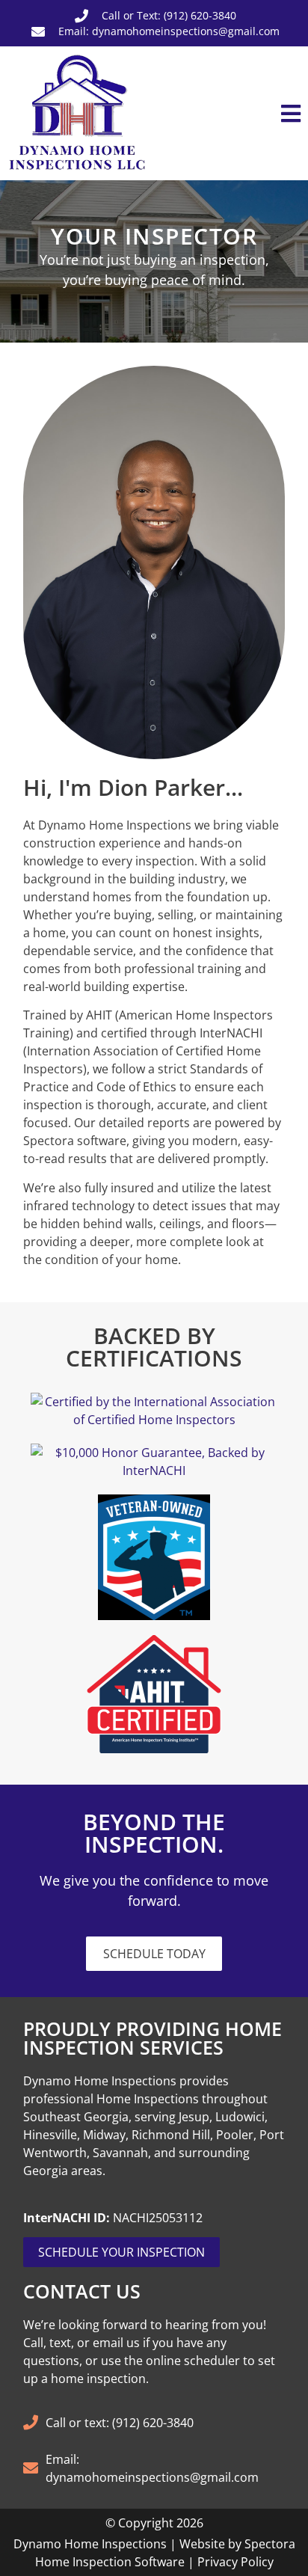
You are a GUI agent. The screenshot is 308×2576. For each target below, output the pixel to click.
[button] (231, 114)
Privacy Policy (235, 2562)
